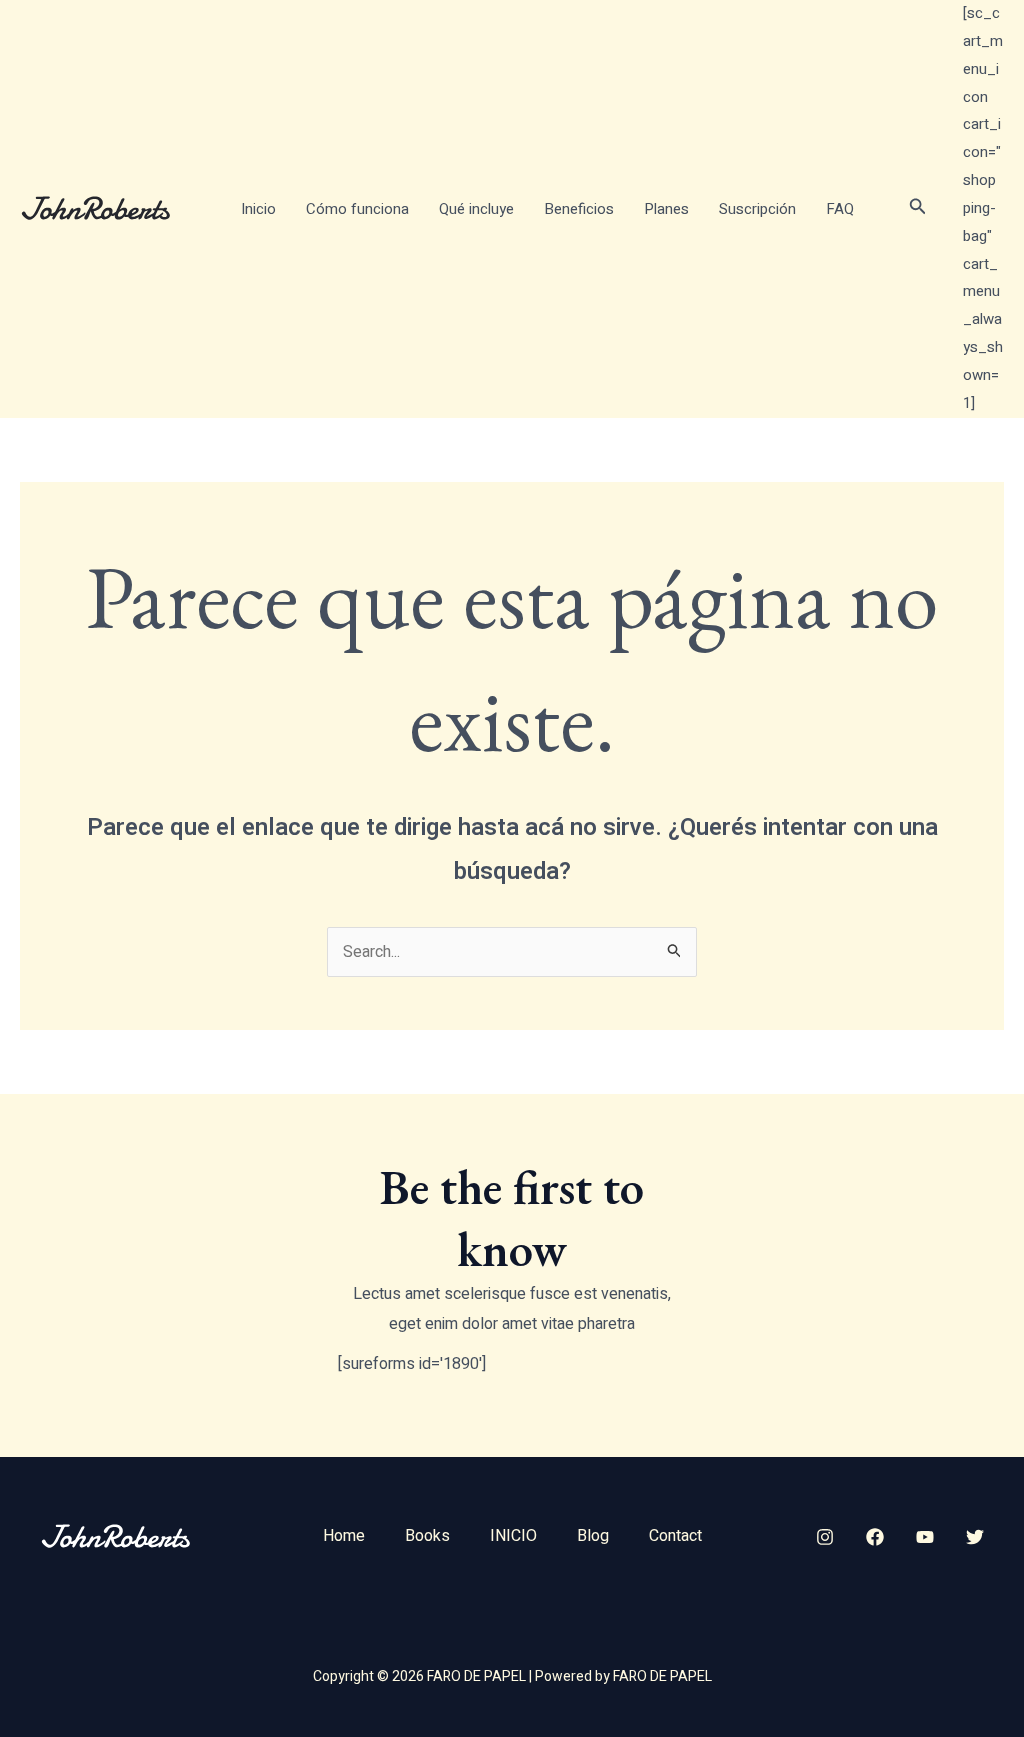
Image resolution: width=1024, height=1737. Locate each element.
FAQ (840, 209)
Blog (593, 1536)
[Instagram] (825, 1537)
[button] (918, 208)
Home (344, 1536)
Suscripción (757, 209)
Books (427, 1536)
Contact (675, 1536)
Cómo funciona (357, 209)
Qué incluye (476, 209)
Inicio (258, 209)
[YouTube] (925, 1537)
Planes (666, 209)
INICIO (513, 1536)
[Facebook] (875, 1537)
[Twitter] (975, 1537)
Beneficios (579, 209)
